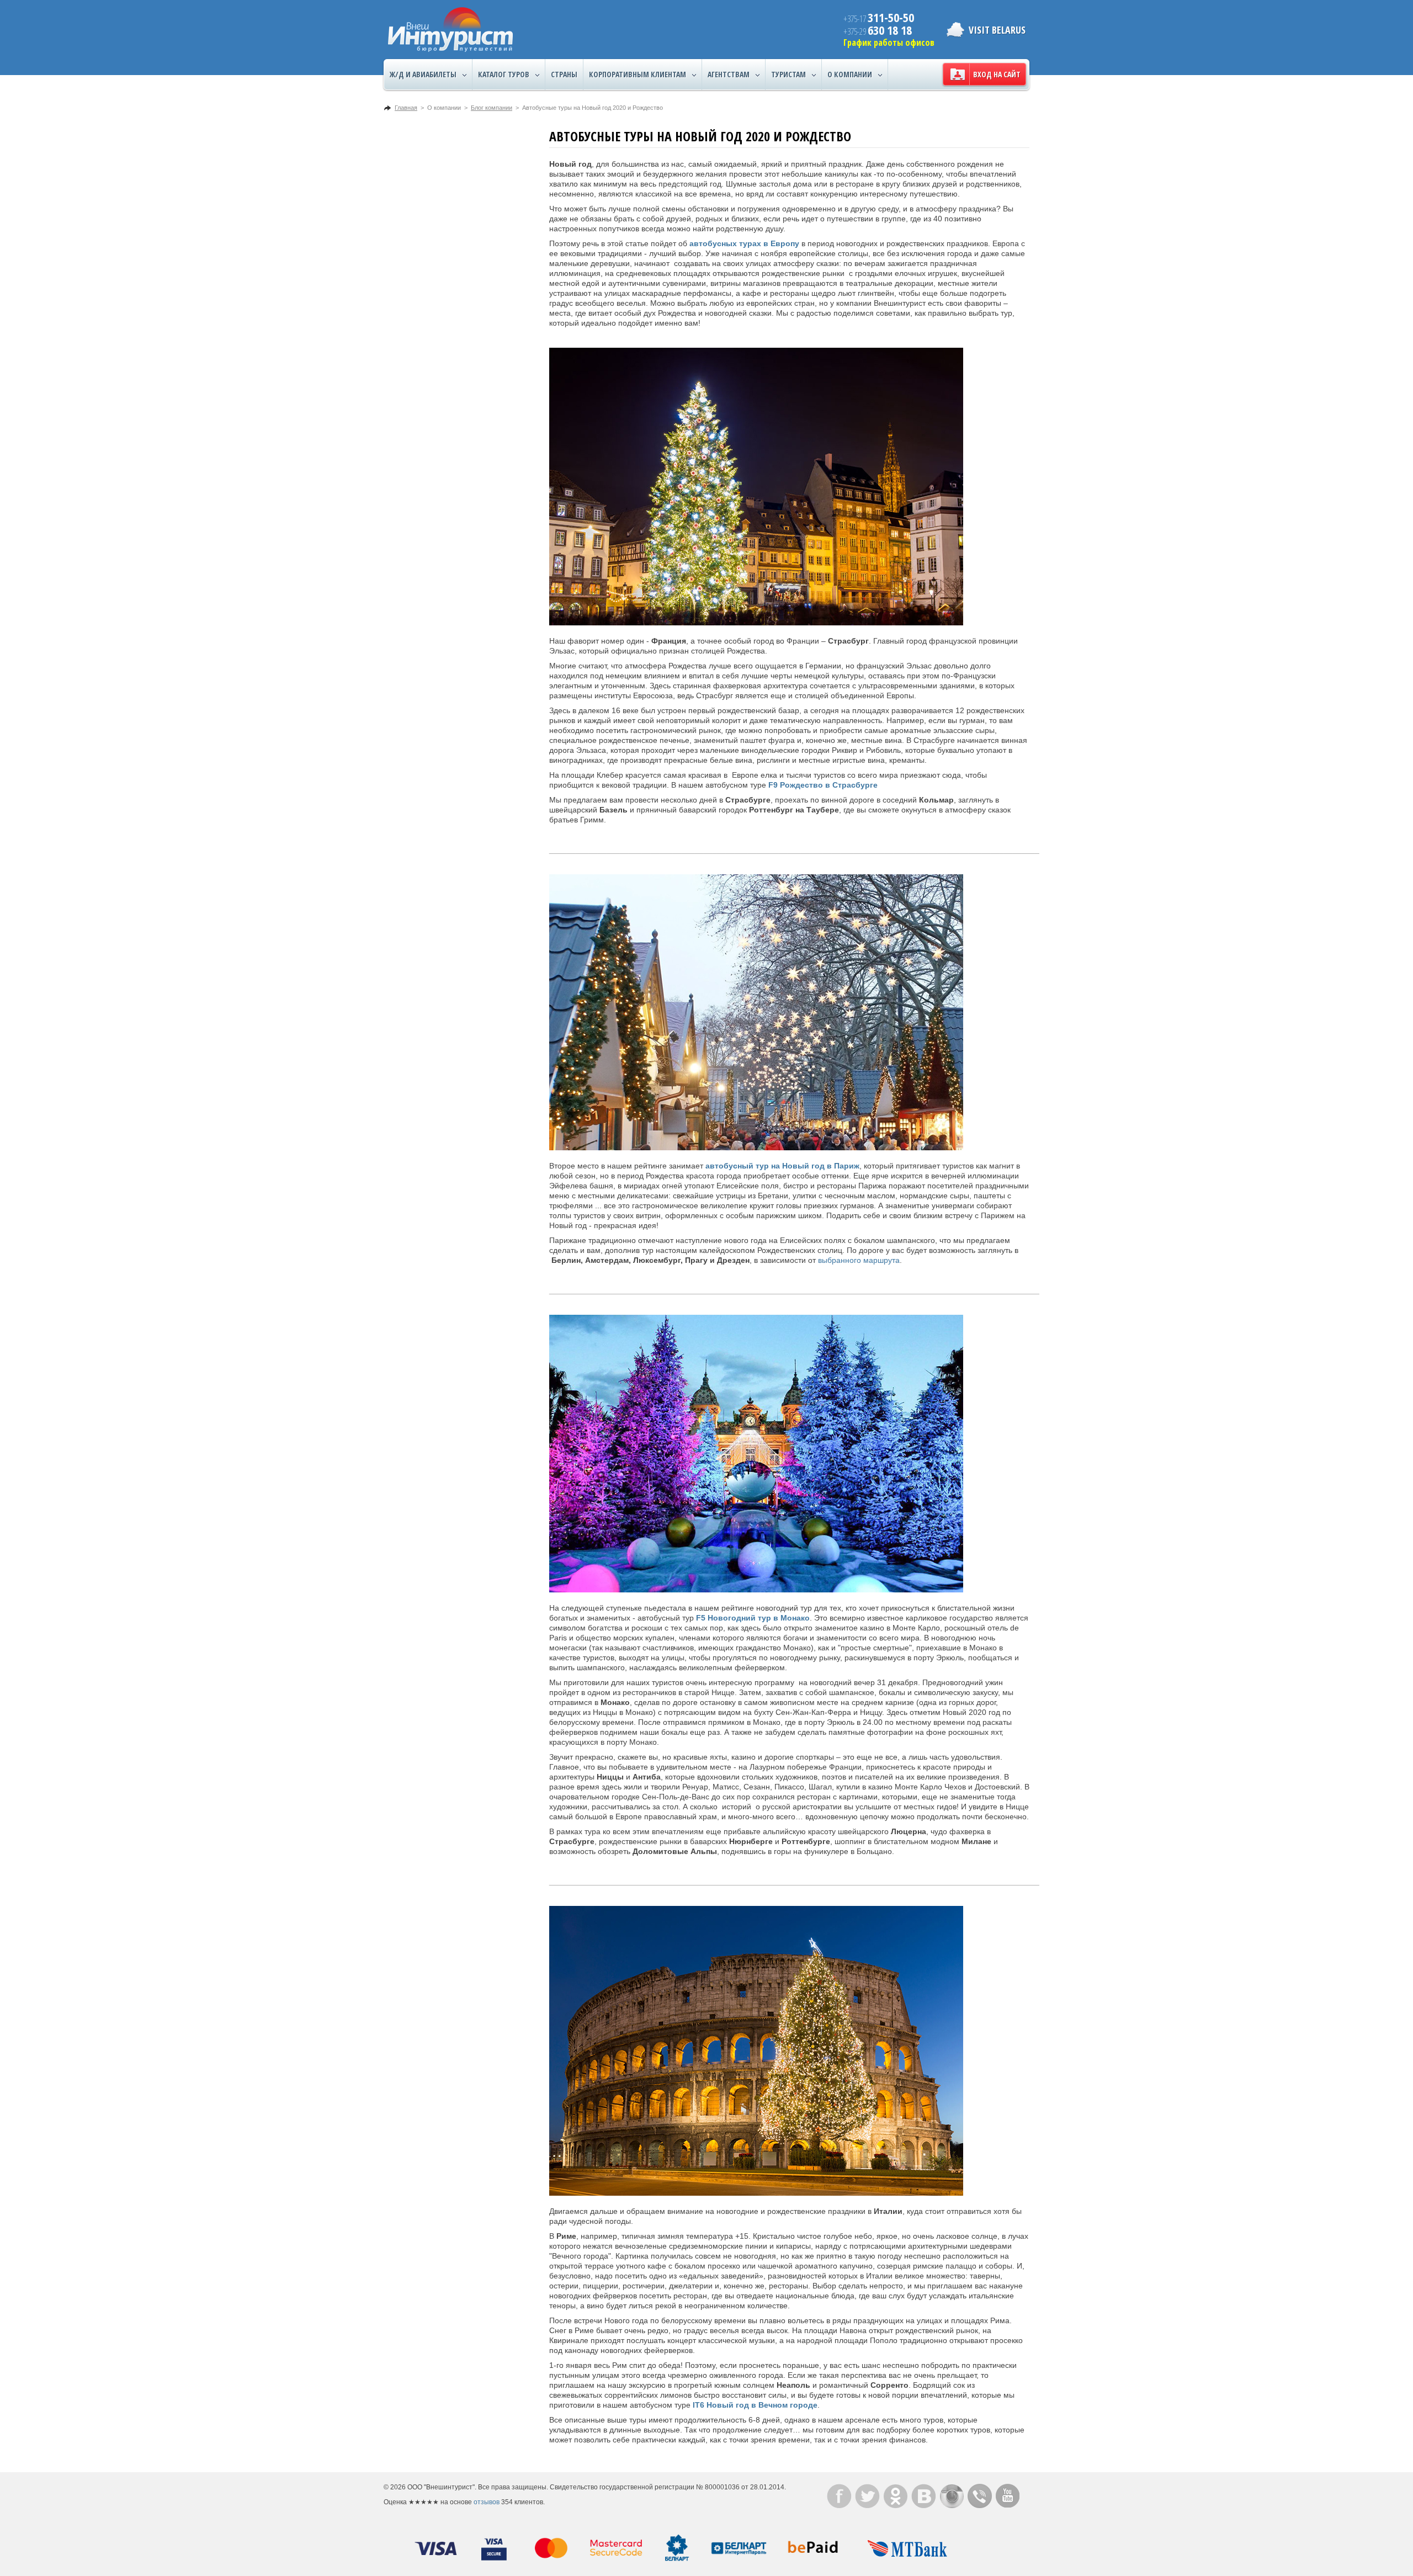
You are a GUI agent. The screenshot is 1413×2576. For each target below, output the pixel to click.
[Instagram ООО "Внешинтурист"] (952, 2496)
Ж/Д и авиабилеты (423, 74)
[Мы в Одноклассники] (896, 2496)
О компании (850, 74)
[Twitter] (867, 2496)
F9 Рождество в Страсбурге (823, 785)
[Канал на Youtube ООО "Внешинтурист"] (1008, 2496)
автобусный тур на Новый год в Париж (782, 1166)
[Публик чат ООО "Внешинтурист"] (980, 2496)
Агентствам (729, 74)
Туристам (788, 74)
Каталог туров (504, 74)
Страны (564, 74)
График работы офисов (889, 43)
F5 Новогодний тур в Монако (753, 1618)
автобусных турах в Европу (744, 243)
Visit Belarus (997, 30)
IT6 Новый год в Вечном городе (755, 2405)
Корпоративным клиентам (638, 74)
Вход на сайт (997, 74)
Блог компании (492, 108)
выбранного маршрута (859, 1260)
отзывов (487, 2502)
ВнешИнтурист (450, 30)
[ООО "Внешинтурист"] (839, 2496)
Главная (406, 108)
